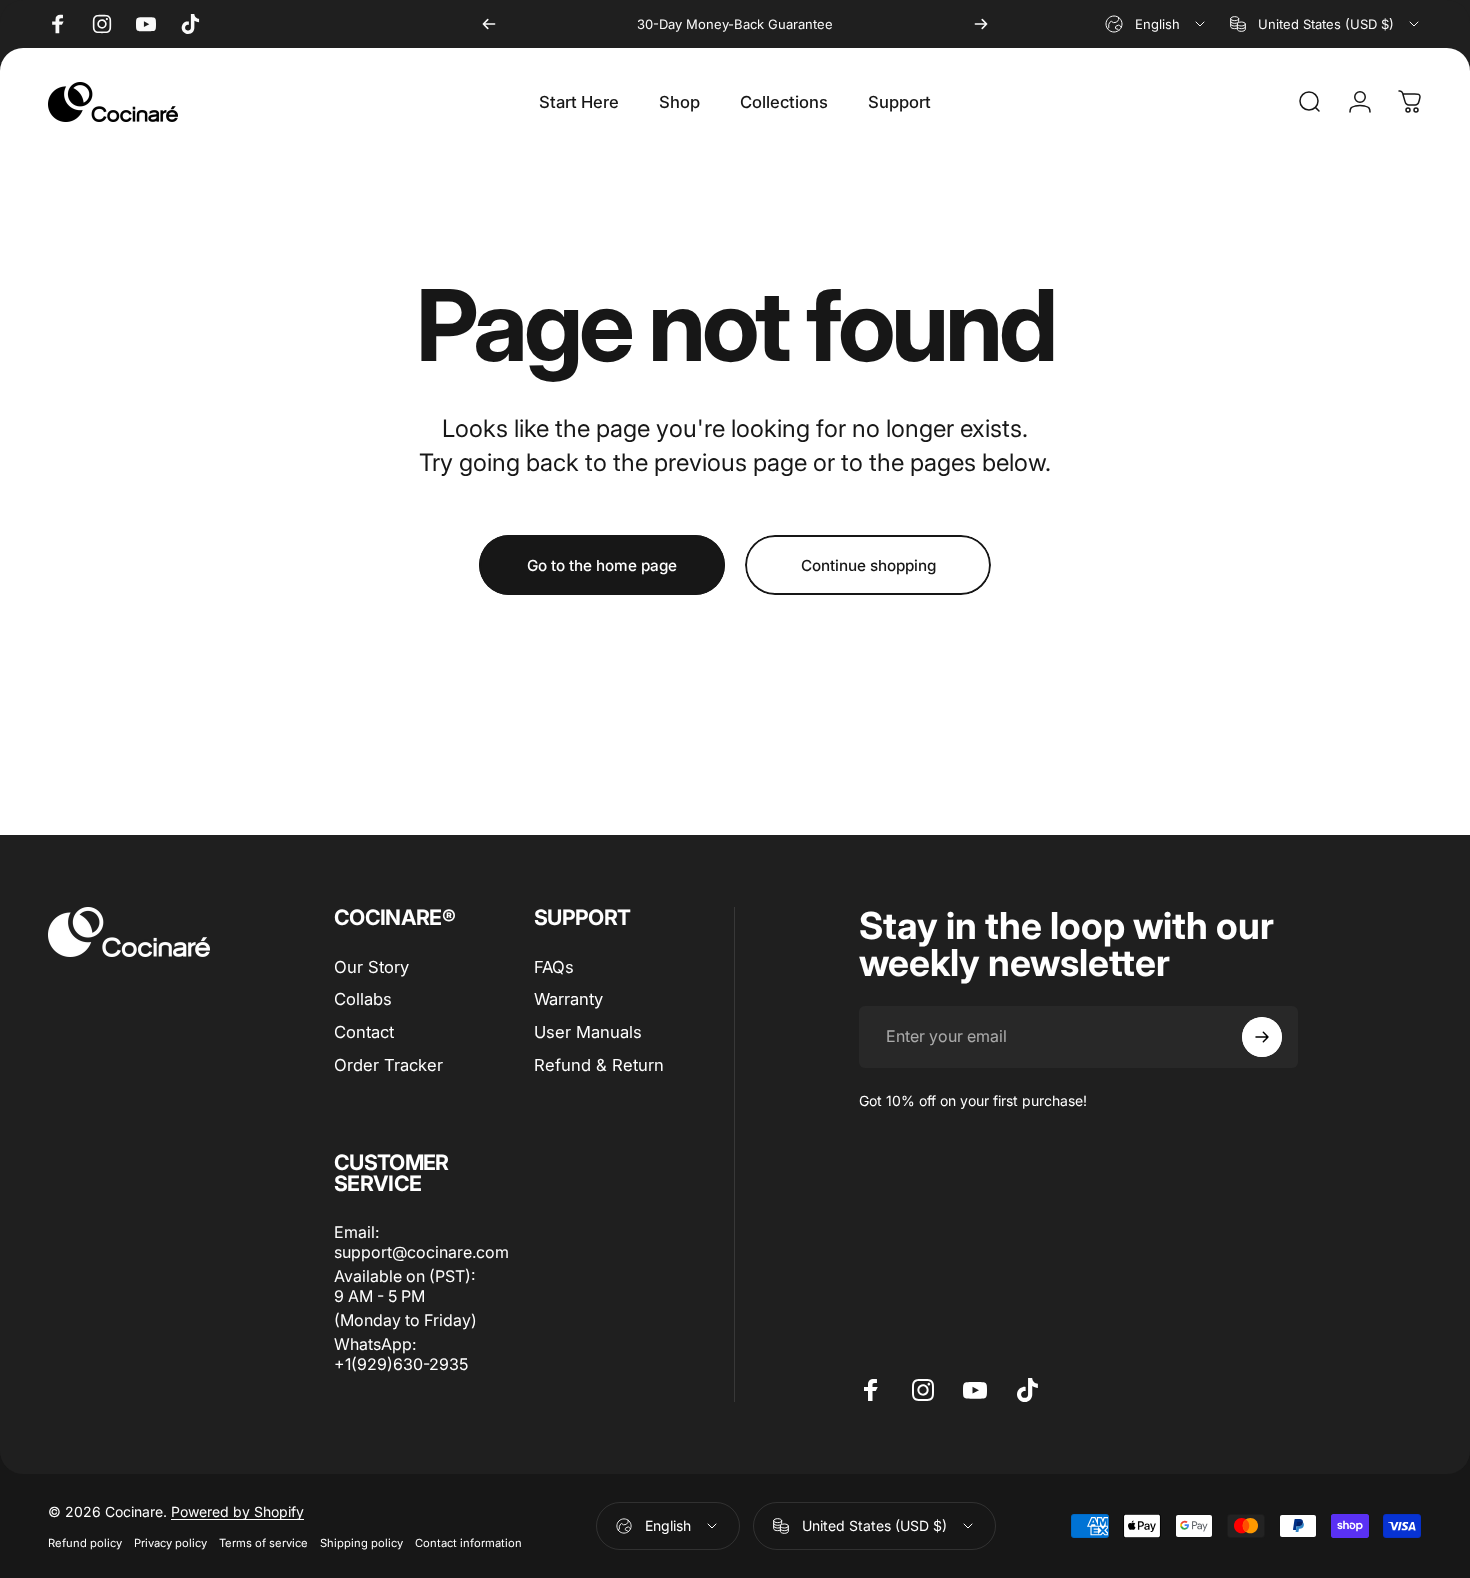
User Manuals (588, 1032)
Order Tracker (388, 1065)
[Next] (981, 24)
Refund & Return (599, 1065)
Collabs (363, 999)
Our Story (371, 967)
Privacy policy (170, 1543)
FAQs (554, 967)
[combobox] (1156, 24)
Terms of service (263, 1543)
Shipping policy (361, 1543)
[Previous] (489, 24)
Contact (364, 1032)
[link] (410, 1286)
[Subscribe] (1262, 1037)
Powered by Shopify (237, 1511)
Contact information (468, 1543)
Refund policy (85, 1543)
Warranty (568, 999)
